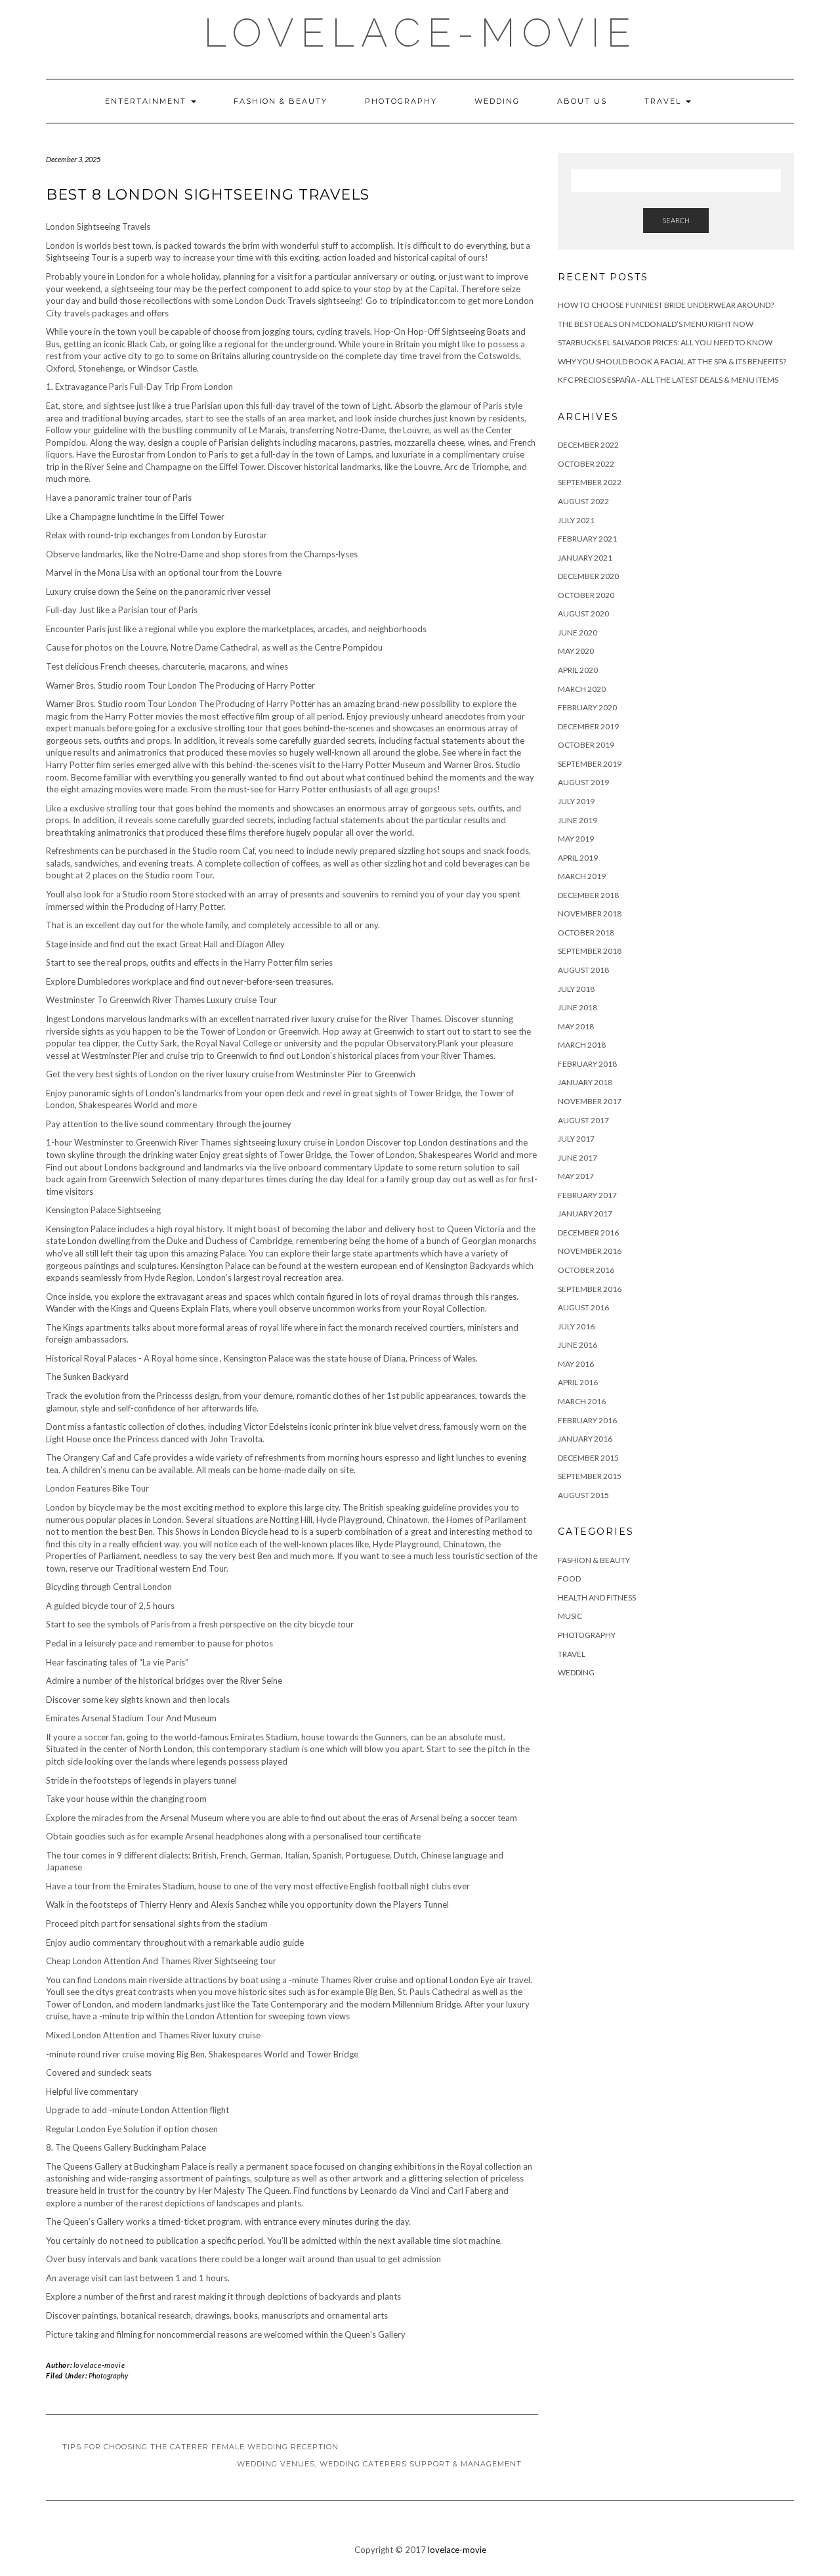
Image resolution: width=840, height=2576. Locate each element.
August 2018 (583, 970)
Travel (664, 101)
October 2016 (586, 1270)
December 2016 (588, 1233)
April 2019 (578, 858)
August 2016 (583, 1307)
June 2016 (577, 1345)
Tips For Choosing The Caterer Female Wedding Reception (200, 2447)
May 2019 (576, 839)
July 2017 (576, 1139)
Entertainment (147, 101)
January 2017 (585, 1213)
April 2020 (578, 670)
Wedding (497, 101)
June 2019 (577, 820)
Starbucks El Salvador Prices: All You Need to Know (665, 342)
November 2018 (590, 913)
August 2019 (583, 782)
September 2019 (590, 764)
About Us (582, 101)
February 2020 (587, 707)
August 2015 (583, 1495)
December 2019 (588, 726)
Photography (401, 101)
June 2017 (577, 1158)
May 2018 (576, 1026)
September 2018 (590, 951)
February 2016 (587, 1420)
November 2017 (590, 1101)
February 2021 (587, 539)
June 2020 (577, 633)
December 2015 (588, 1458)
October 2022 (586, 464)
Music (570, 1616)
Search (676, 220)
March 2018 (582, 1045)
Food (569, 1578)
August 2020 (583, 613)
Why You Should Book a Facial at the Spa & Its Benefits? (672, 361)
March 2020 (582, 689)
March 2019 (582, 876)
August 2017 (583, 1120)
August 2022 (583, 501)
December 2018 (588, 895)
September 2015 (590, 1476)
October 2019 (586, 745)
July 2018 (576, 989)
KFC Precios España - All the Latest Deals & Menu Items (668, 380)
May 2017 (576, 1176)
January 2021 (585, 558)
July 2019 (576, 801)
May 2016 (576, 1364)
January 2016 (585, 1439)
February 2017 (587, 1195)
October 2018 (586, 933)
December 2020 (588, 576)
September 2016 (590, 1289)
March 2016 (582, 1401)
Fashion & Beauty (281, 101)
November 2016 (590, 1251)
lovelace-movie (420, 33)
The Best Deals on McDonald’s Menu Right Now (656, 324)
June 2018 (577, 1007)
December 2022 (588, 445)
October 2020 (586, 595)
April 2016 (578, 1382)
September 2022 (590, 482)
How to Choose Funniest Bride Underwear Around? (666, 305)
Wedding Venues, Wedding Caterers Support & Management (379, 2464)
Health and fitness (597, 1598)
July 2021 (576, 520)
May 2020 (576, 651)
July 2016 (576, 1326)
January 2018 (585, 1082)
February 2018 (587, 1064)
